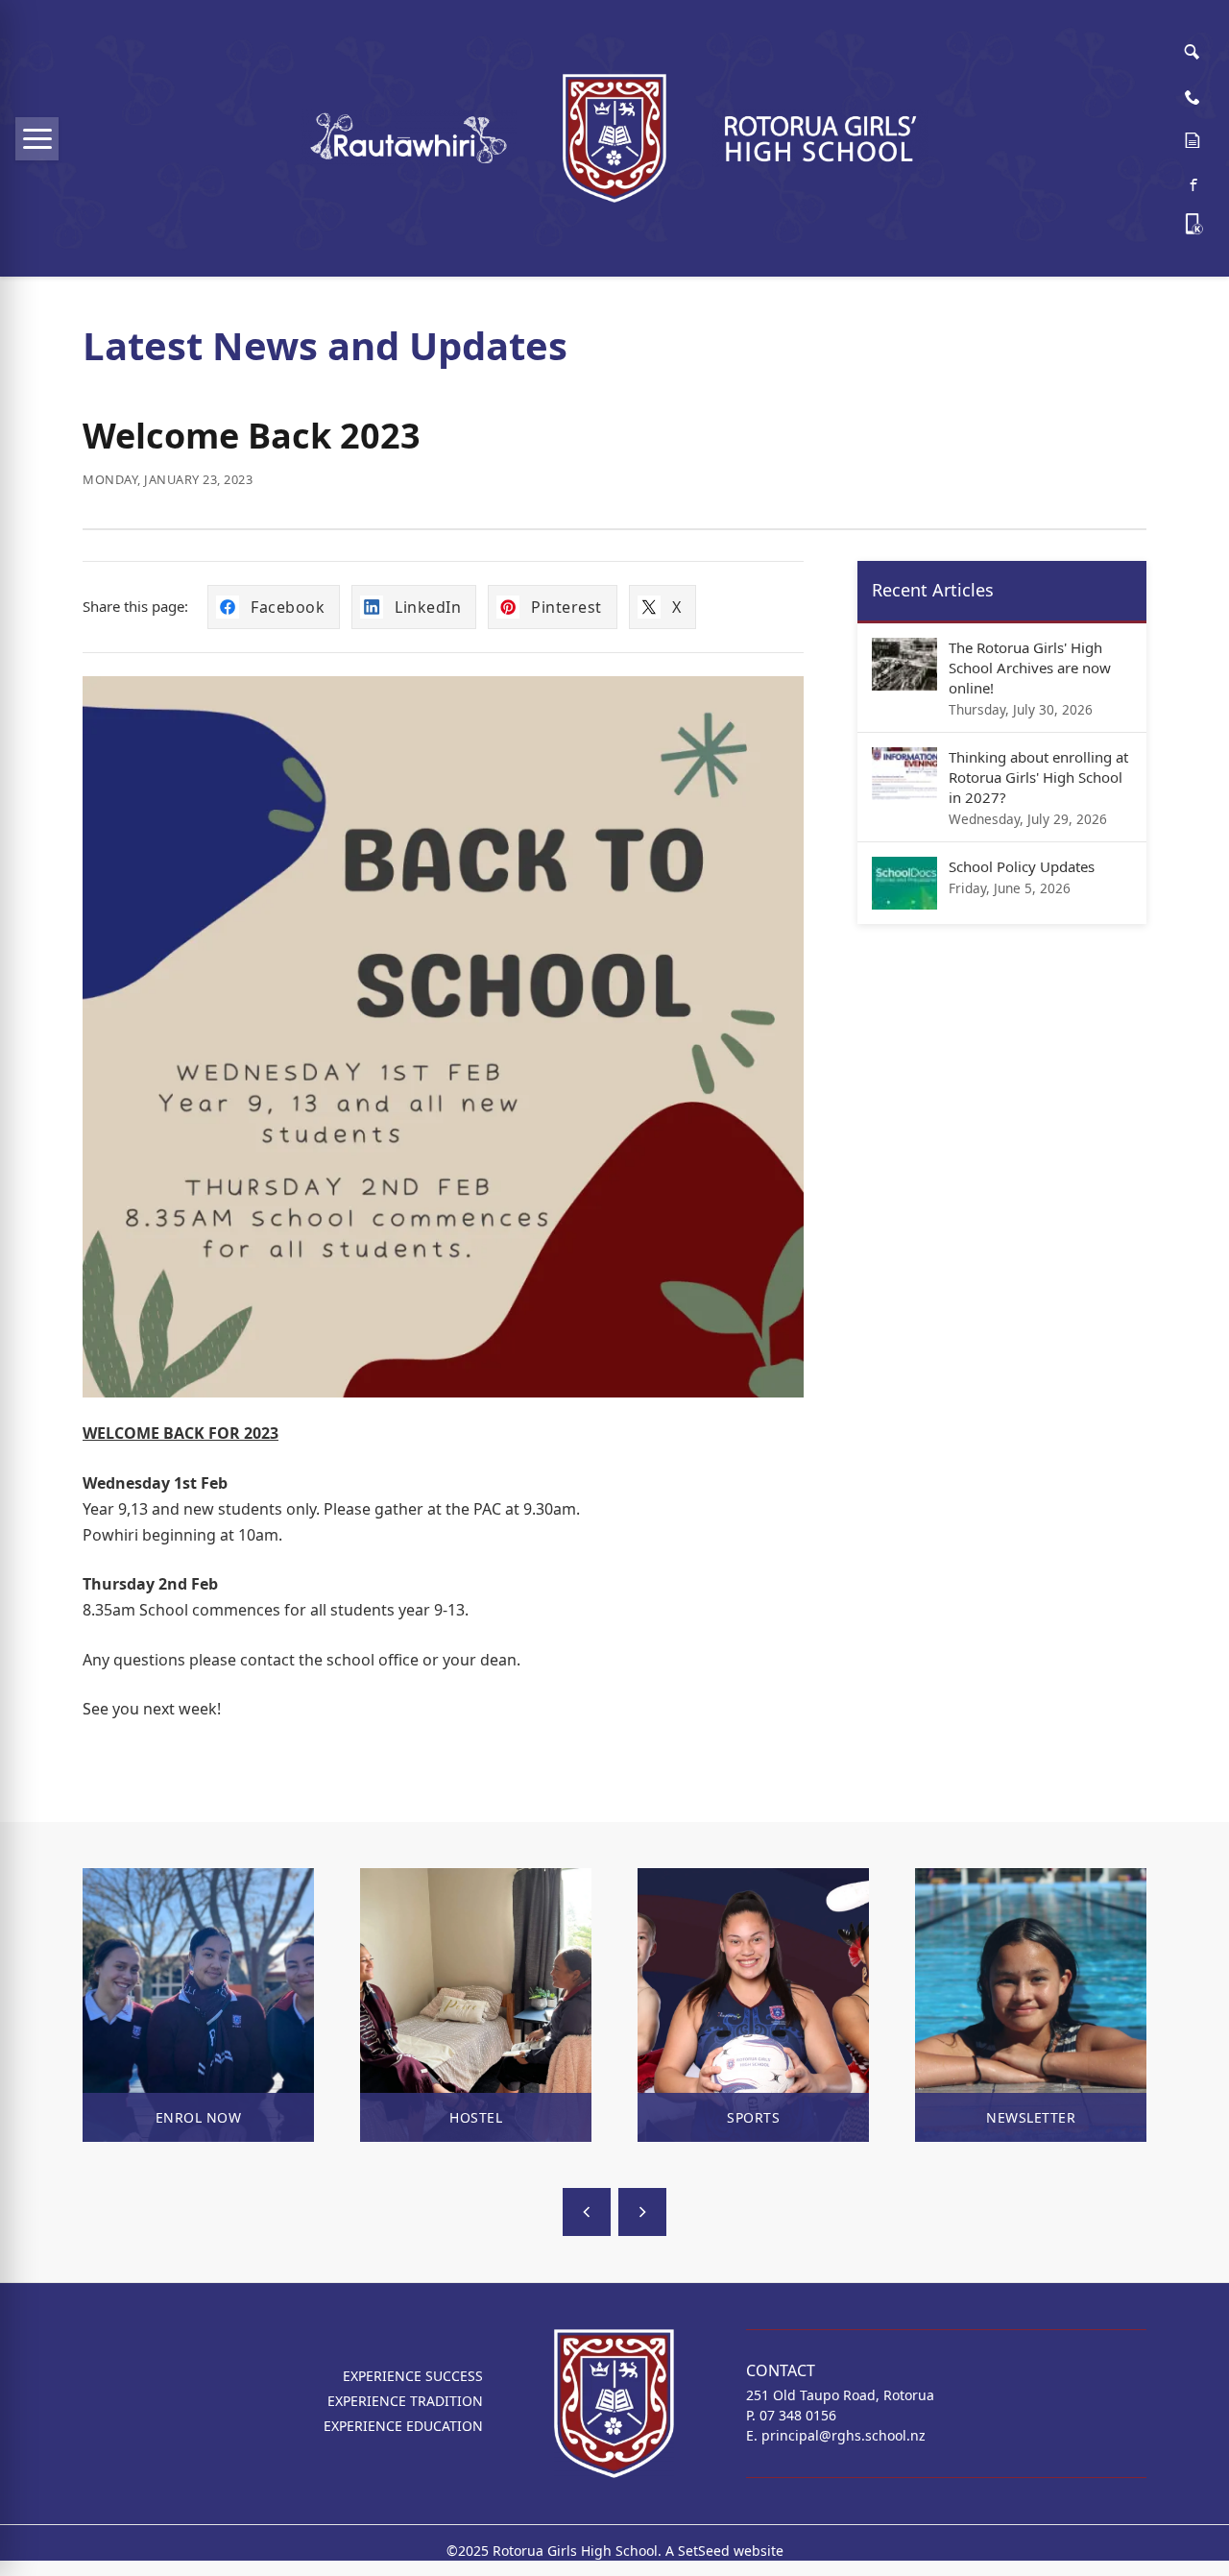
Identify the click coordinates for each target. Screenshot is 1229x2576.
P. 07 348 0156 (791, 2415)
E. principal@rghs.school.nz (836, 2435)
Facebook (288, 607)
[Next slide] (642, 2212)
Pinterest (566, 607)
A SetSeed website (724, 2551)
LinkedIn (428, 607)
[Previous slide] (587, 2212)
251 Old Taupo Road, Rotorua (840, 2395)
